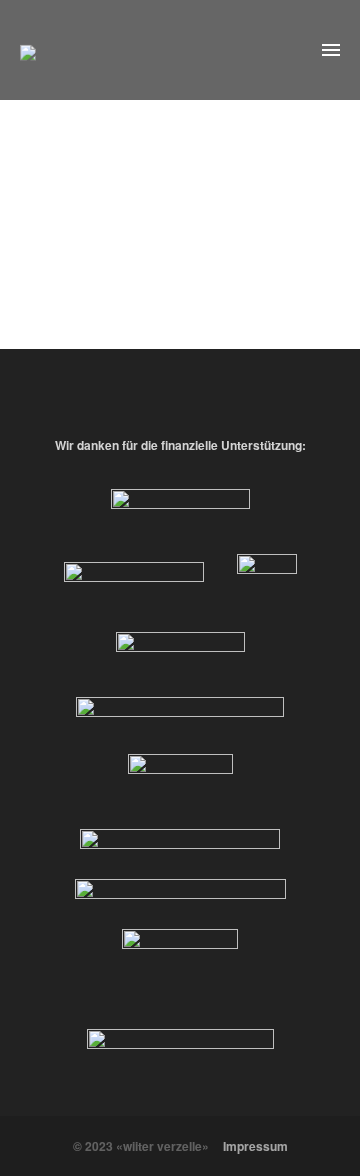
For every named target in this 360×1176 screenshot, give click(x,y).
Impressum (255, 1146)
